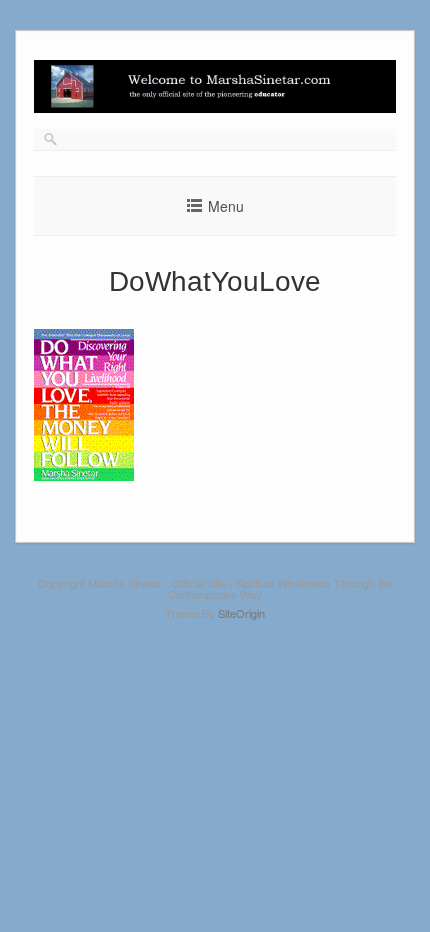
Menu (226, 206)
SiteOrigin (241, 613)
